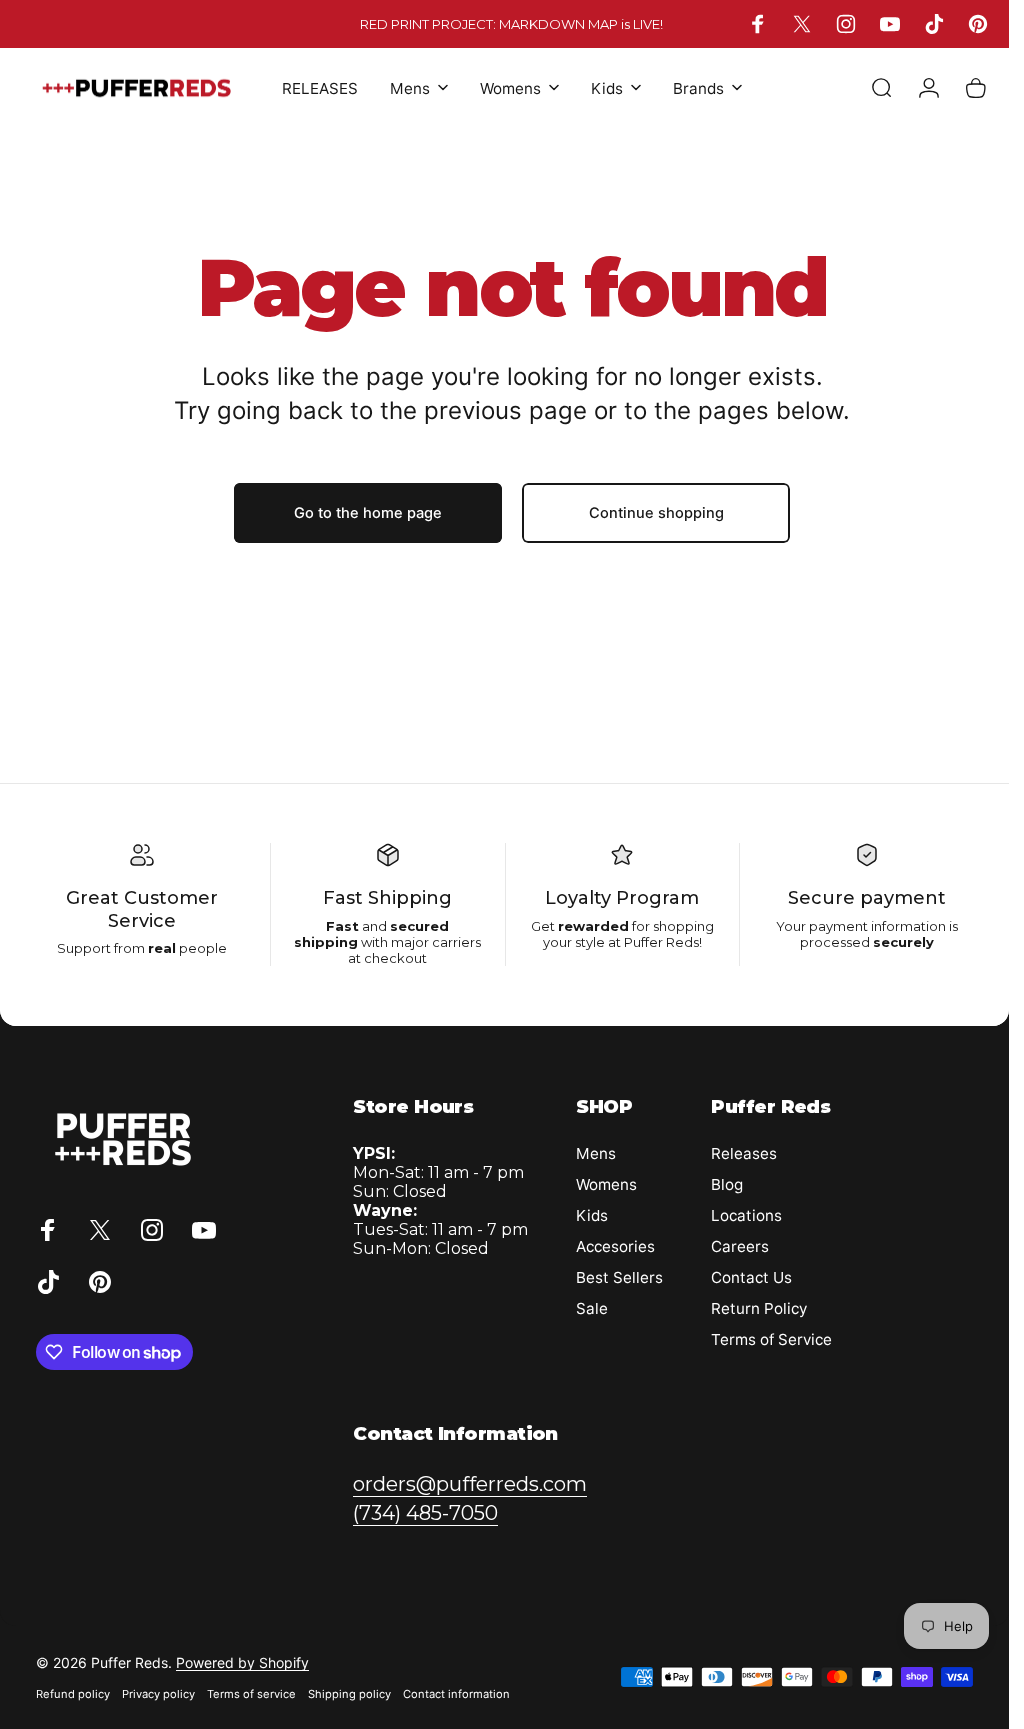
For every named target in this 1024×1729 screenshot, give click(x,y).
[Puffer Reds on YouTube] (442, 1027)
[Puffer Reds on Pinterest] (527, 1027)
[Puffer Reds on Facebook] (314, 1027)
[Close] (698, 687)
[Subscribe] (669, 883)
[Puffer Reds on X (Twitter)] (356, 1027)
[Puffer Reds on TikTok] (484, 1027)
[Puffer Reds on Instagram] (399, 1027)
